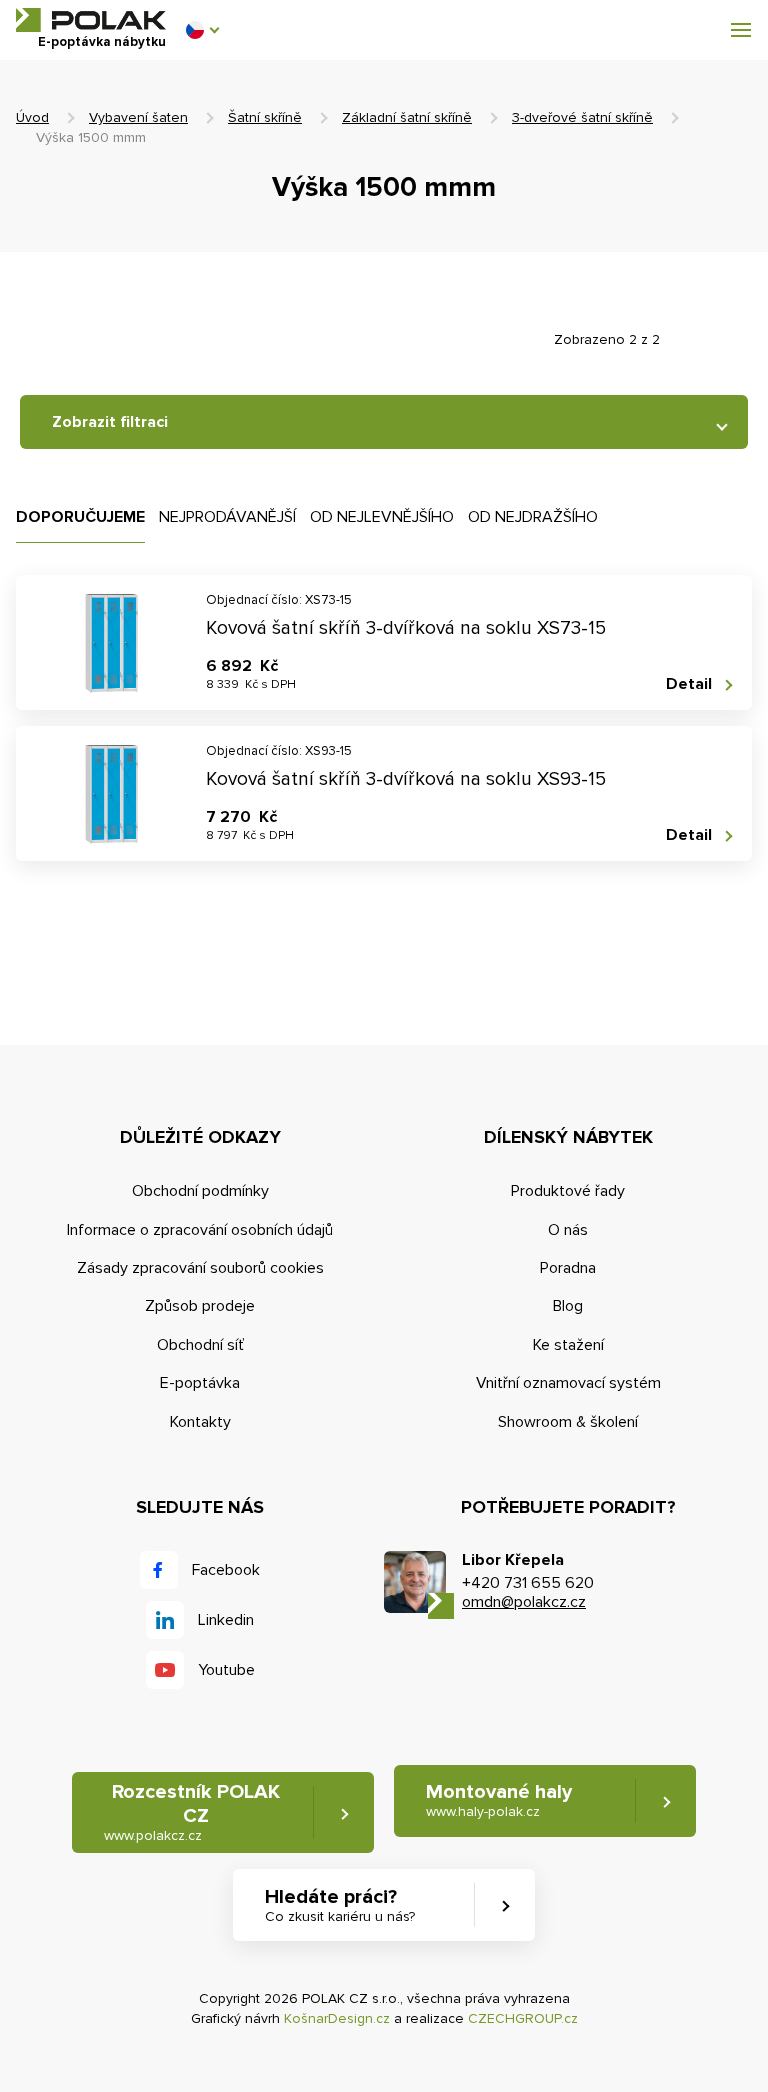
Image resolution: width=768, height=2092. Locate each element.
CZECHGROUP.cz (523, 2018)
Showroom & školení (568, 1422)
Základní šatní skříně (407, 117)
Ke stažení (568, 1345)
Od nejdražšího (533, 517)
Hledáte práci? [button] (340, 1905)
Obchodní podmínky (200, 1191)
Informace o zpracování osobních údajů (200, 1230)
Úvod (32, 117)
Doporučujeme (80, 517)
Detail (689, 684)
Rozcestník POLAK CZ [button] (192, 1812)
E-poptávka (200, 1383)
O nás (568, 1230)
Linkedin (226, 1620)
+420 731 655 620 (528, 1583)
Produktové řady (568, 1191)
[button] (202, 30)
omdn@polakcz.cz (524, 1602)
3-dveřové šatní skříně (582, 117)
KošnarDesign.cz (337, 2018)
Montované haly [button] (499, 1800)
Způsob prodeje (200, 1306)
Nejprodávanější (227, 517)
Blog (568, 1306)
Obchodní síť (200, 1345)
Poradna (568, 1268)
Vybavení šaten (138, 117)
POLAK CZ (91, 20)
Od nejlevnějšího (382, 517)
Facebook (226, 1570)
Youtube (226, 1670)
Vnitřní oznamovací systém (568, 1383)
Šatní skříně (265, 117)
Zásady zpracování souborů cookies (200, 1268)
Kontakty (200, 1422)
